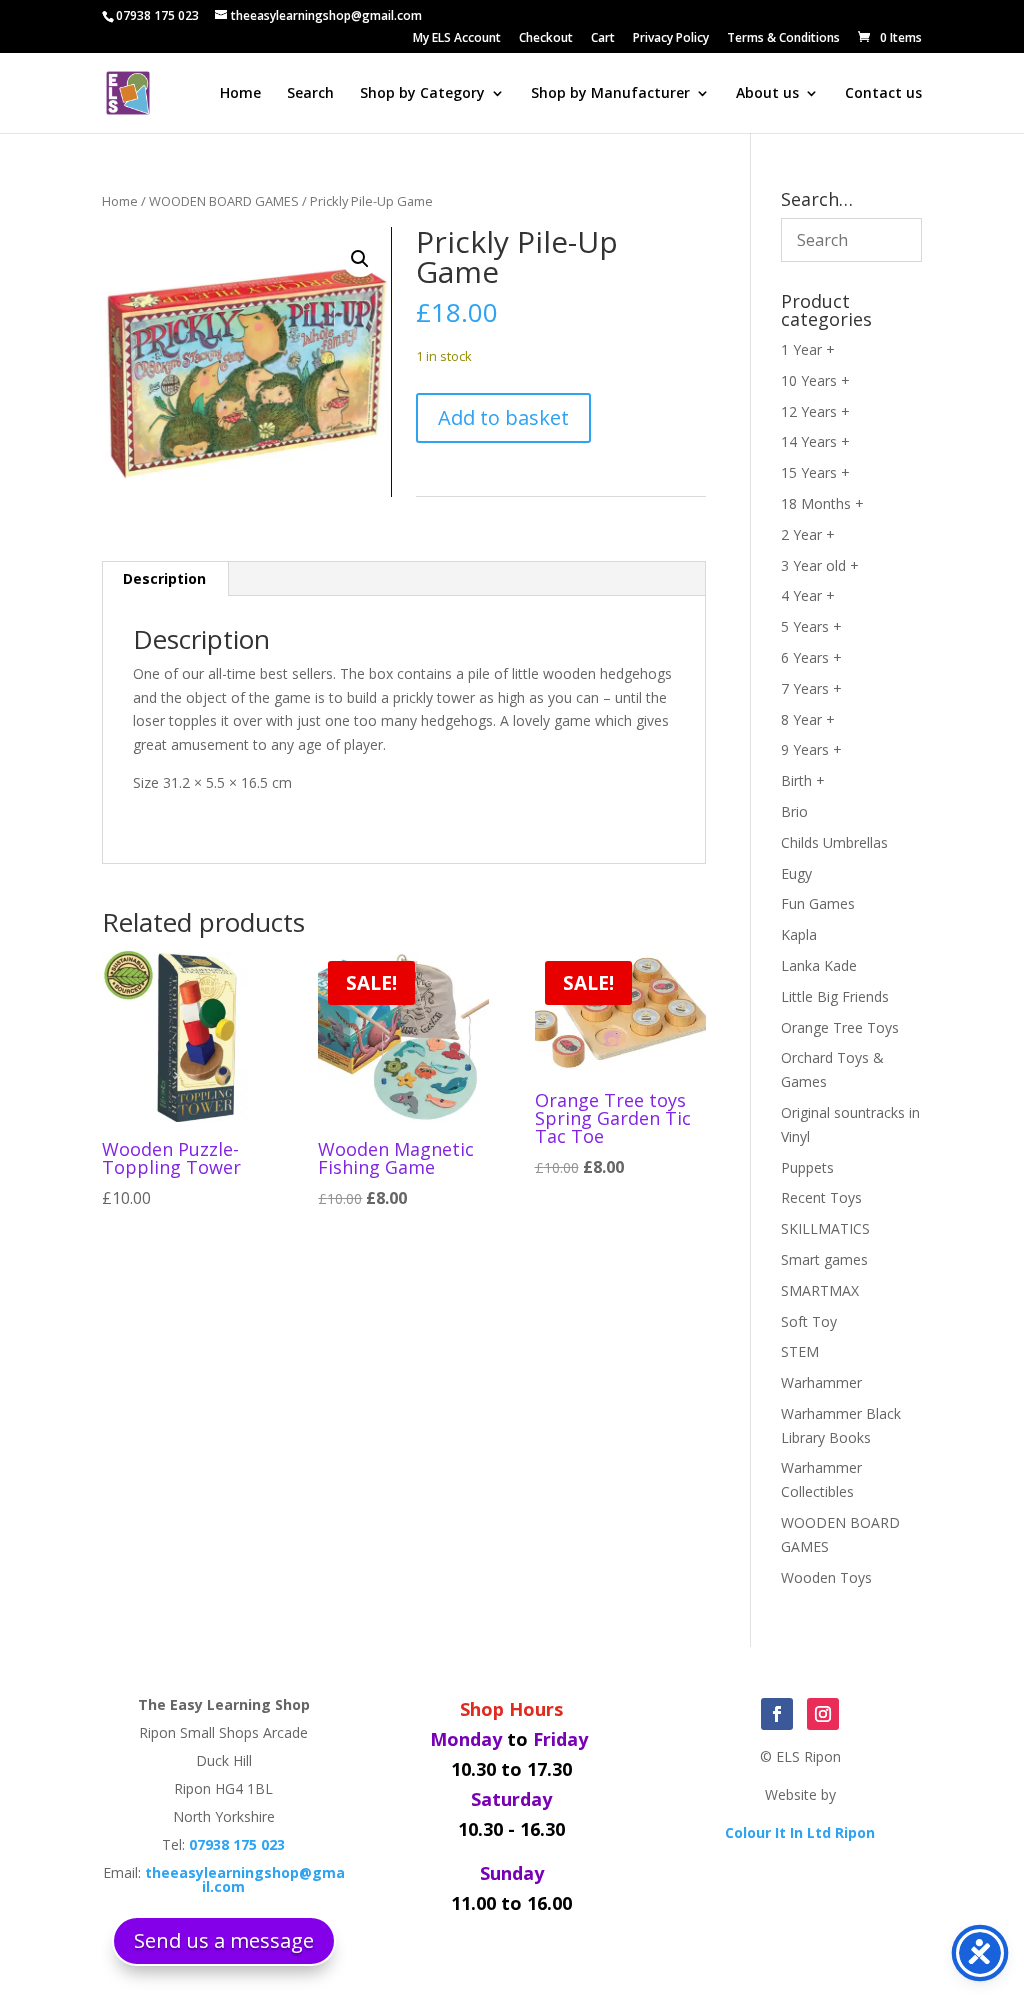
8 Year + (808, 719)
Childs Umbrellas (834, 842)
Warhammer (821, 1382)
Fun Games (818, 903)
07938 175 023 (157, 15)
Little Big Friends (835, 996)
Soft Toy (809, 1321)
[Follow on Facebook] (777, 1714)
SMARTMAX (820, 1290)
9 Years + (811, 749)
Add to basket (503, 417)
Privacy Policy (671, 39)
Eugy (796, 873)
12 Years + (815, 411)
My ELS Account (457, 39)
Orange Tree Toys (840, 1027)
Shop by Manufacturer (610, 94)
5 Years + (811, 626)
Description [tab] (164, 578)
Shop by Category (422, 94)
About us (767, 94)
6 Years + (811, 657)
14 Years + (815, 441)
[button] (360, 259)
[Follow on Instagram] (823, 1714)
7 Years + (811, 688)
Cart (603, 39)
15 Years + (815, 472)
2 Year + (808, 534)
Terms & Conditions (783, 39)
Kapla (799, 934)
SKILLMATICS (825, 1228)
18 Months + (822, 503)
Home (240, 94)
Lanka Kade (819, 965)
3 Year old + (820, 565)
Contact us (883, 94)
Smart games (824, 1259)
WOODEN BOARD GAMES (224, 201)
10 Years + (815, 380)
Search (310, 94)
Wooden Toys (826, 1577)
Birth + (803, 780)
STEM (800, 1351)
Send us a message (224, 1940)
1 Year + (808, 349)
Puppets (807, 1167)
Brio (794, 811)
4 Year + (808, 595)
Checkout (546, 39)
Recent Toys (821, 1197)
